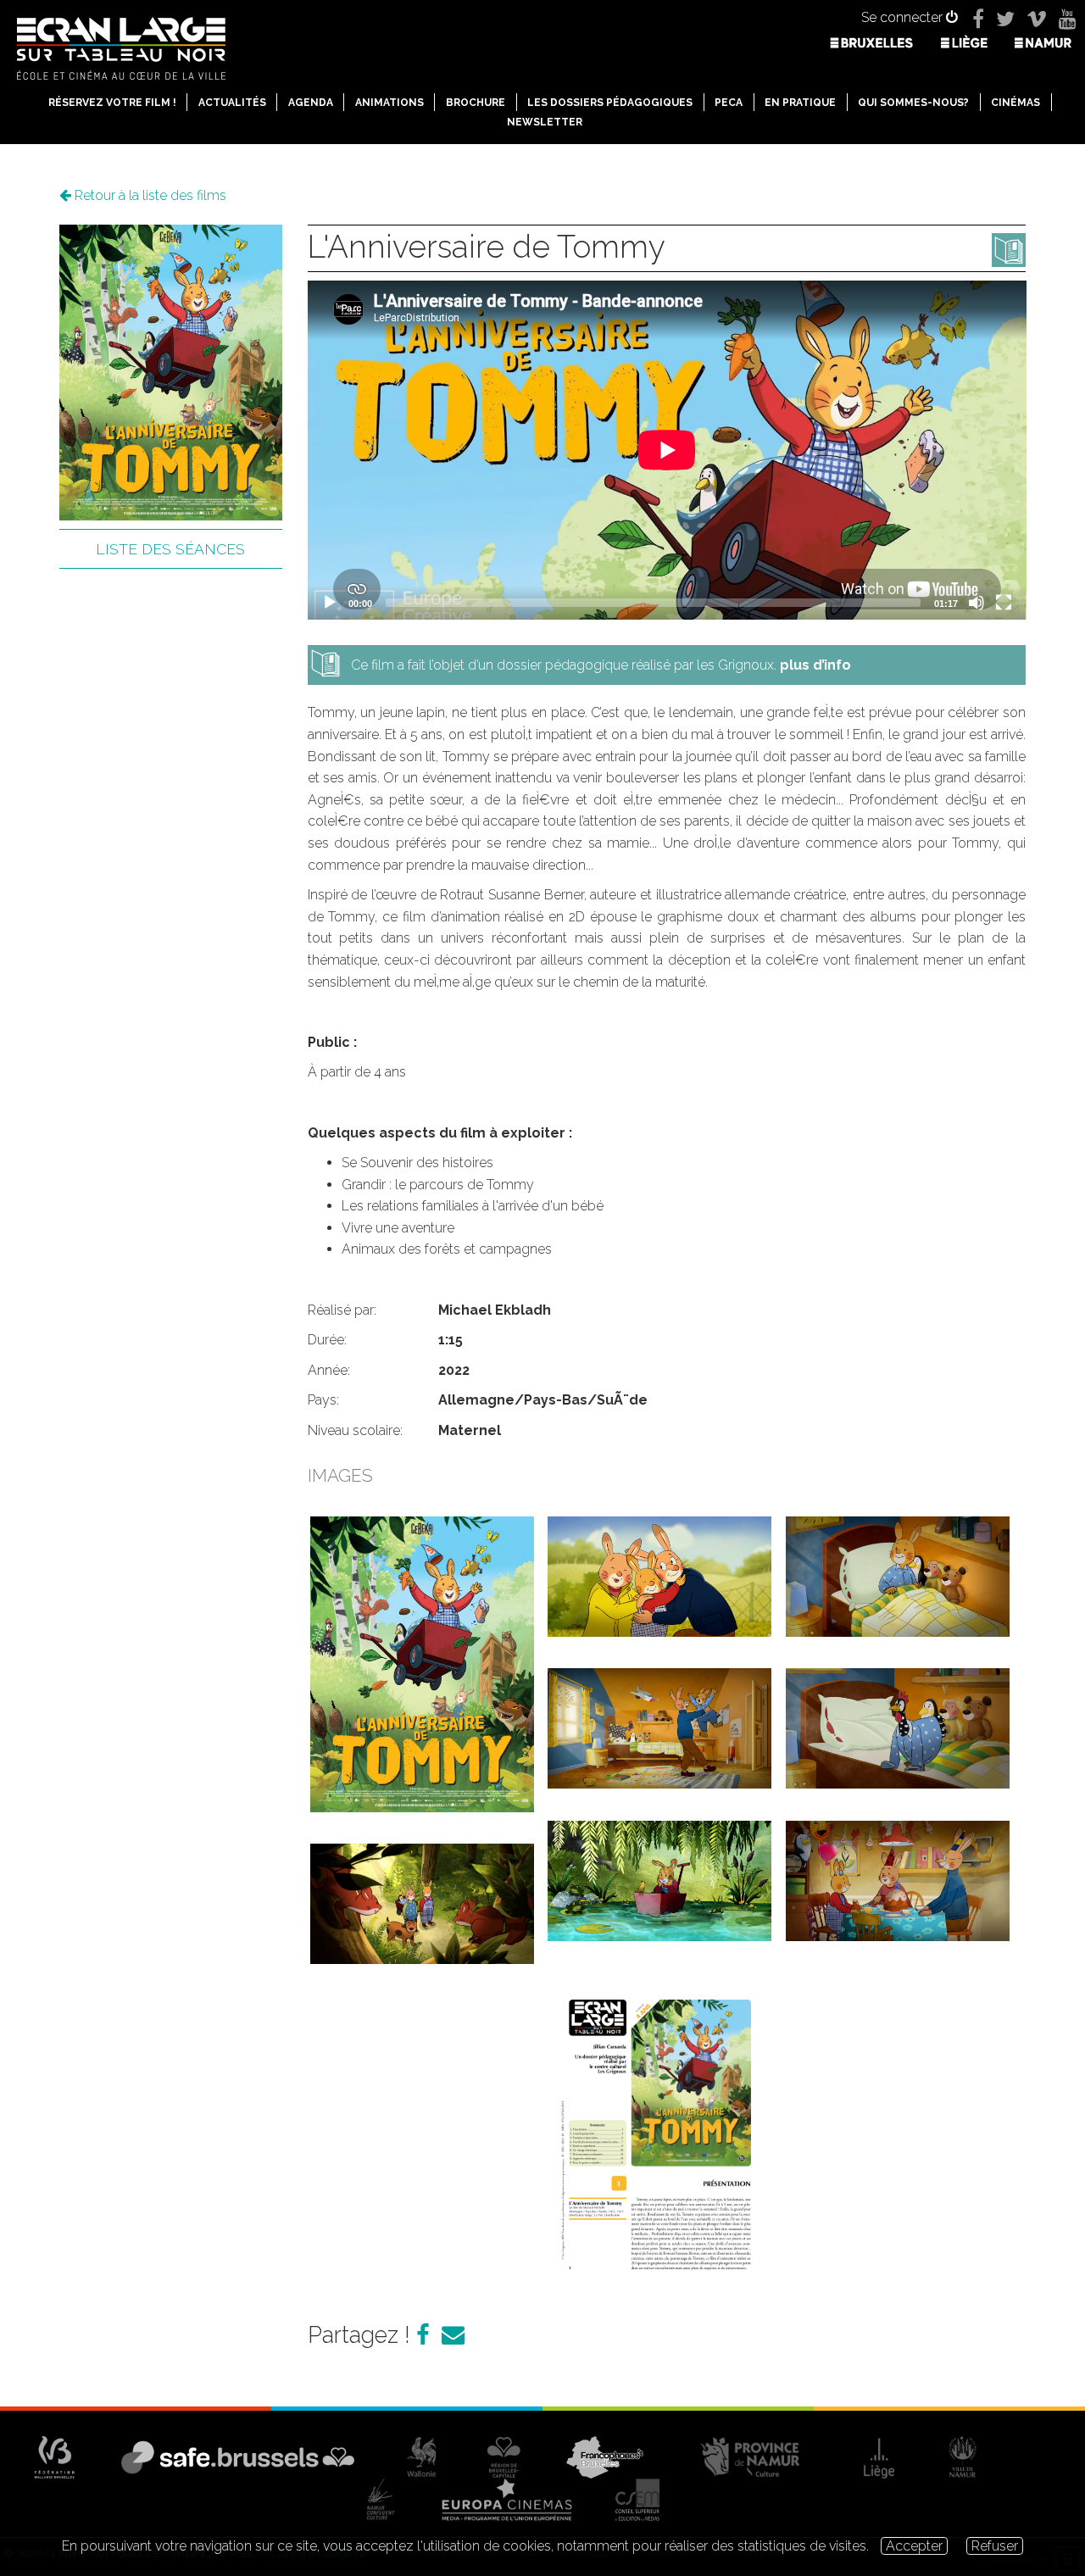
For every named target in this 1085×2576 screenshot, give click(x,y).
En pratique (800, 103)
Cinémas (1015, 103)
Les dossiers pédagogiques (610, 103)
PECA (729, 103)
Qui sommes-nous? (913, 103)
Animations (389, 103)
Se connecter (904, 17)
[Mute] (976, 603)
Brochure (476, 103)
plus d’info (815, 665)
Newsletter (545, 122)
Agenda (311, 103)
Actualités (232, 103)
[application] (667, 450)
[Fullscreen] (1004, 603)
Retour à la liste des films (149, 195)
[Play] (330, 603)
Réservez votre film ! (112, 103)
